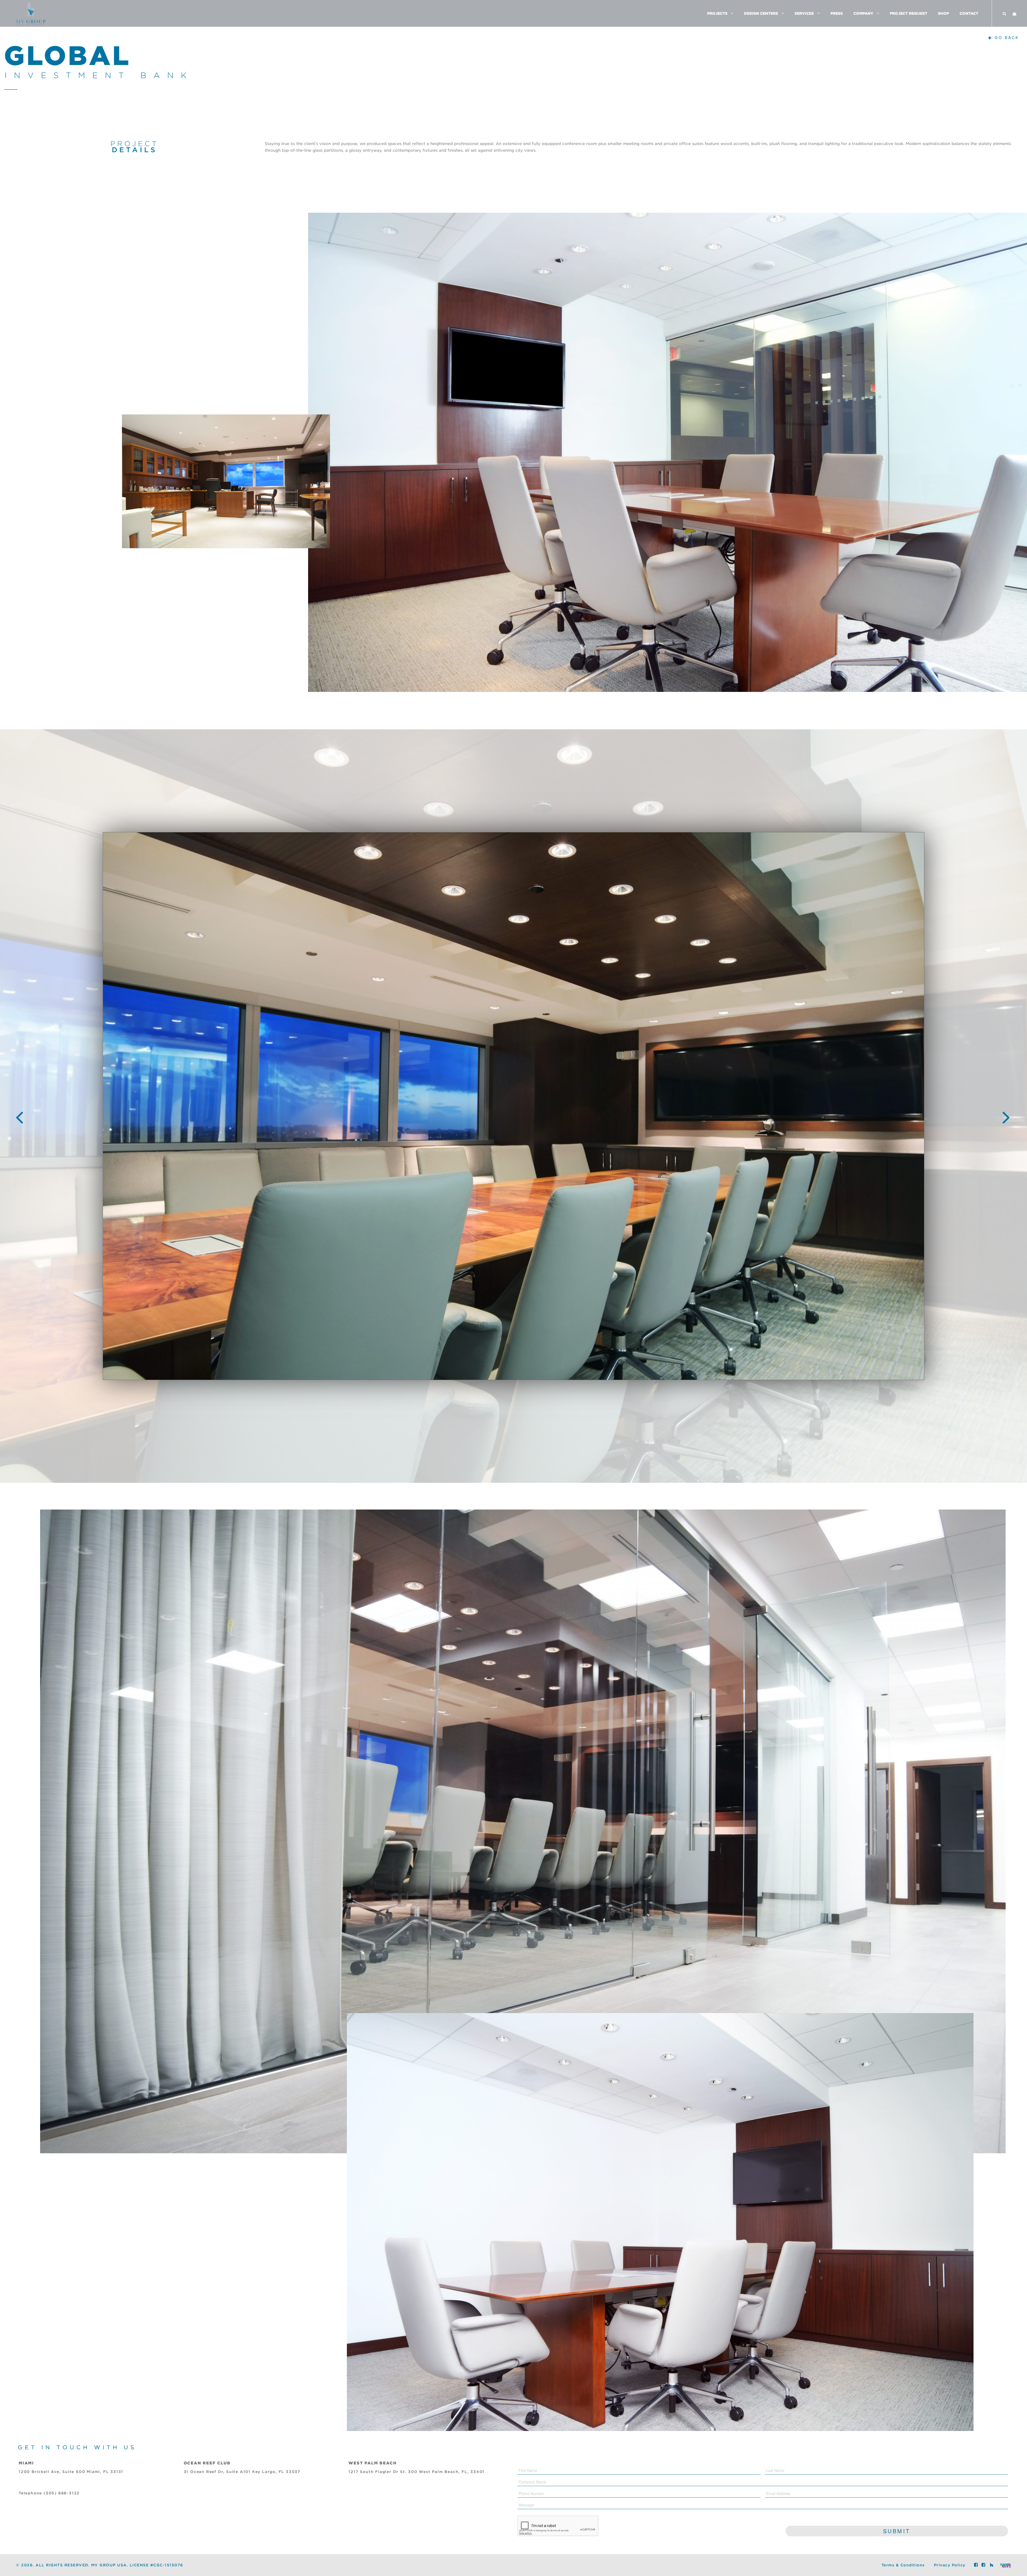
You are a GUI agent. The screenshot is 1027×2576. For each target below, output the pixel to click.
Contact (969, 13)
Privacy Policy (950, 2565)
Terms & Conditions (903, 2565)
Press (837, 13)
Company (863, 13)
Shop (943, 13)
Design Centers (761, 13)
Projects (717, 13)
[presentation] (20, 1113)
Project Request (909, 13)
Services (804, 13)
